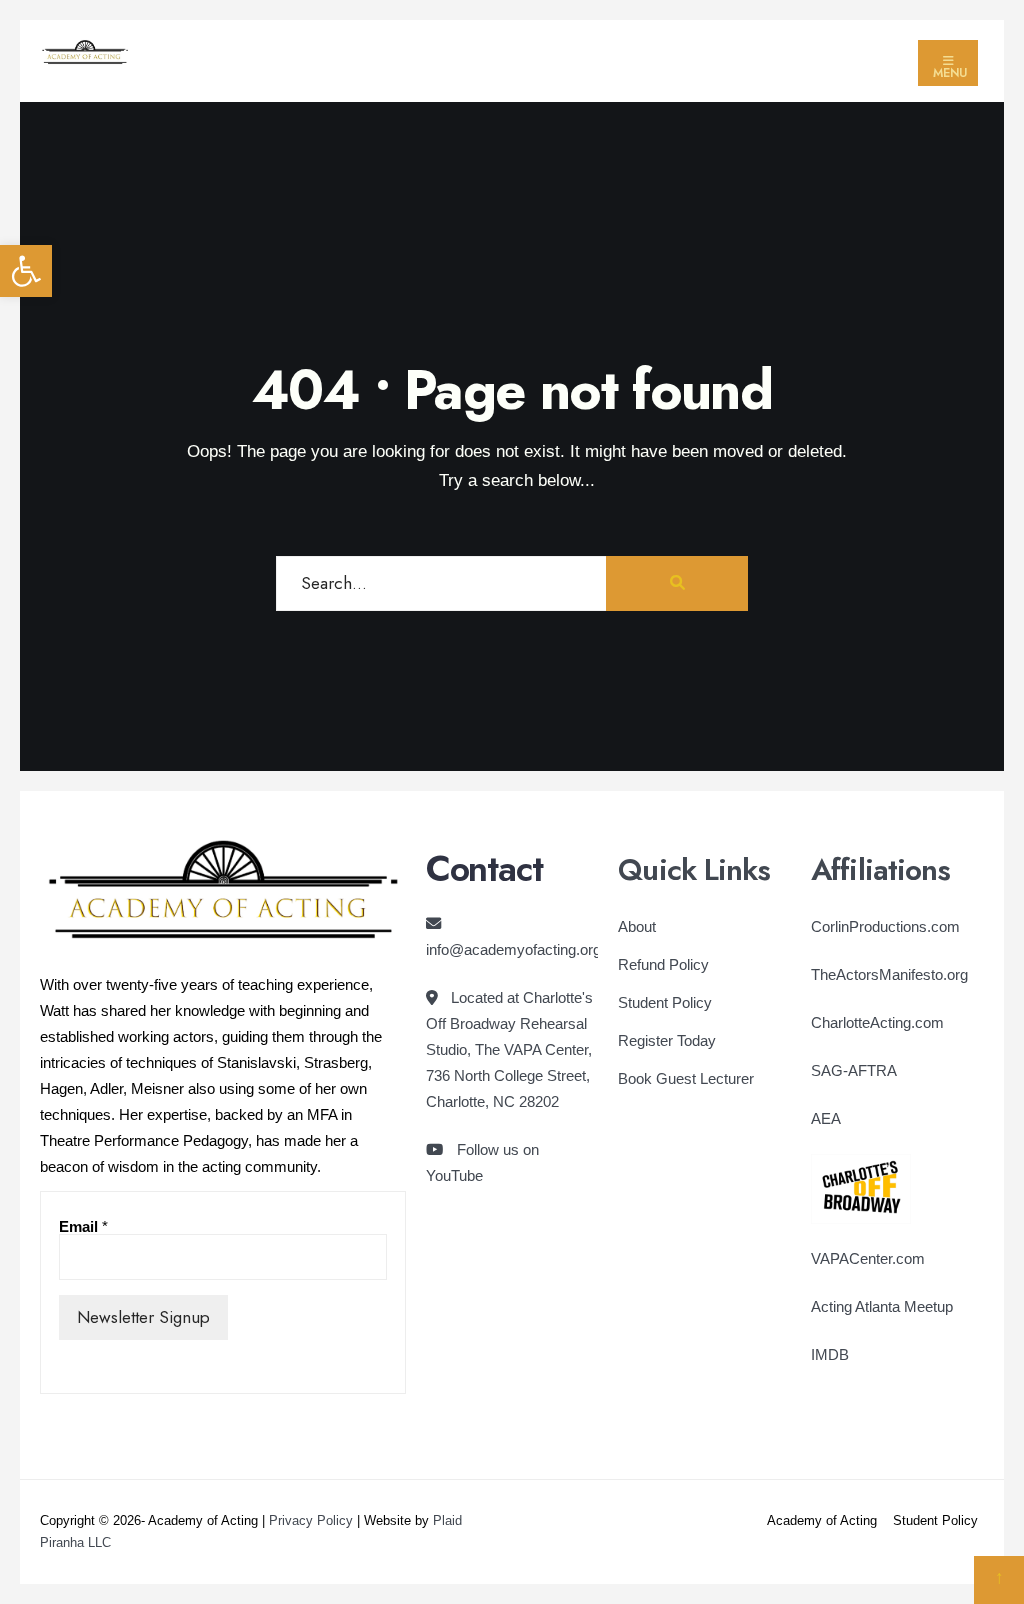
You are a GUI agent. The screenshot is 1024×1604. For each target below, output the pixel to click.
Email (83, 1226)
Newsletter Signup (143, 1317)
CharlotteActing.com (877, 1022)
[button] (26, 271)
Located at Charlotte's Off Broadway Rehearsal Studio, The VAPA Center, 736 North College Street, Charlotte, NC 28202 (509, 1049)
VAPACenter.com (868, 1258)
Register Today (667, 1040)
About (637, 926)
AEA (826, 1118)
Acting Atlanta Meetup (882, 1306)
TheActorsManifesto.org (889, 974)
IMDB (830, 1354)
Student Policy (665, 1002)
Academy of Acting (822, 1520)
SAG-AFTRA (854, 1070)
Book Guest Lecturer (686, 1078)
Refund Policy (663, 964)
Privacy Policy (311, 1520)
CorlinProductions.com (885, 926)
